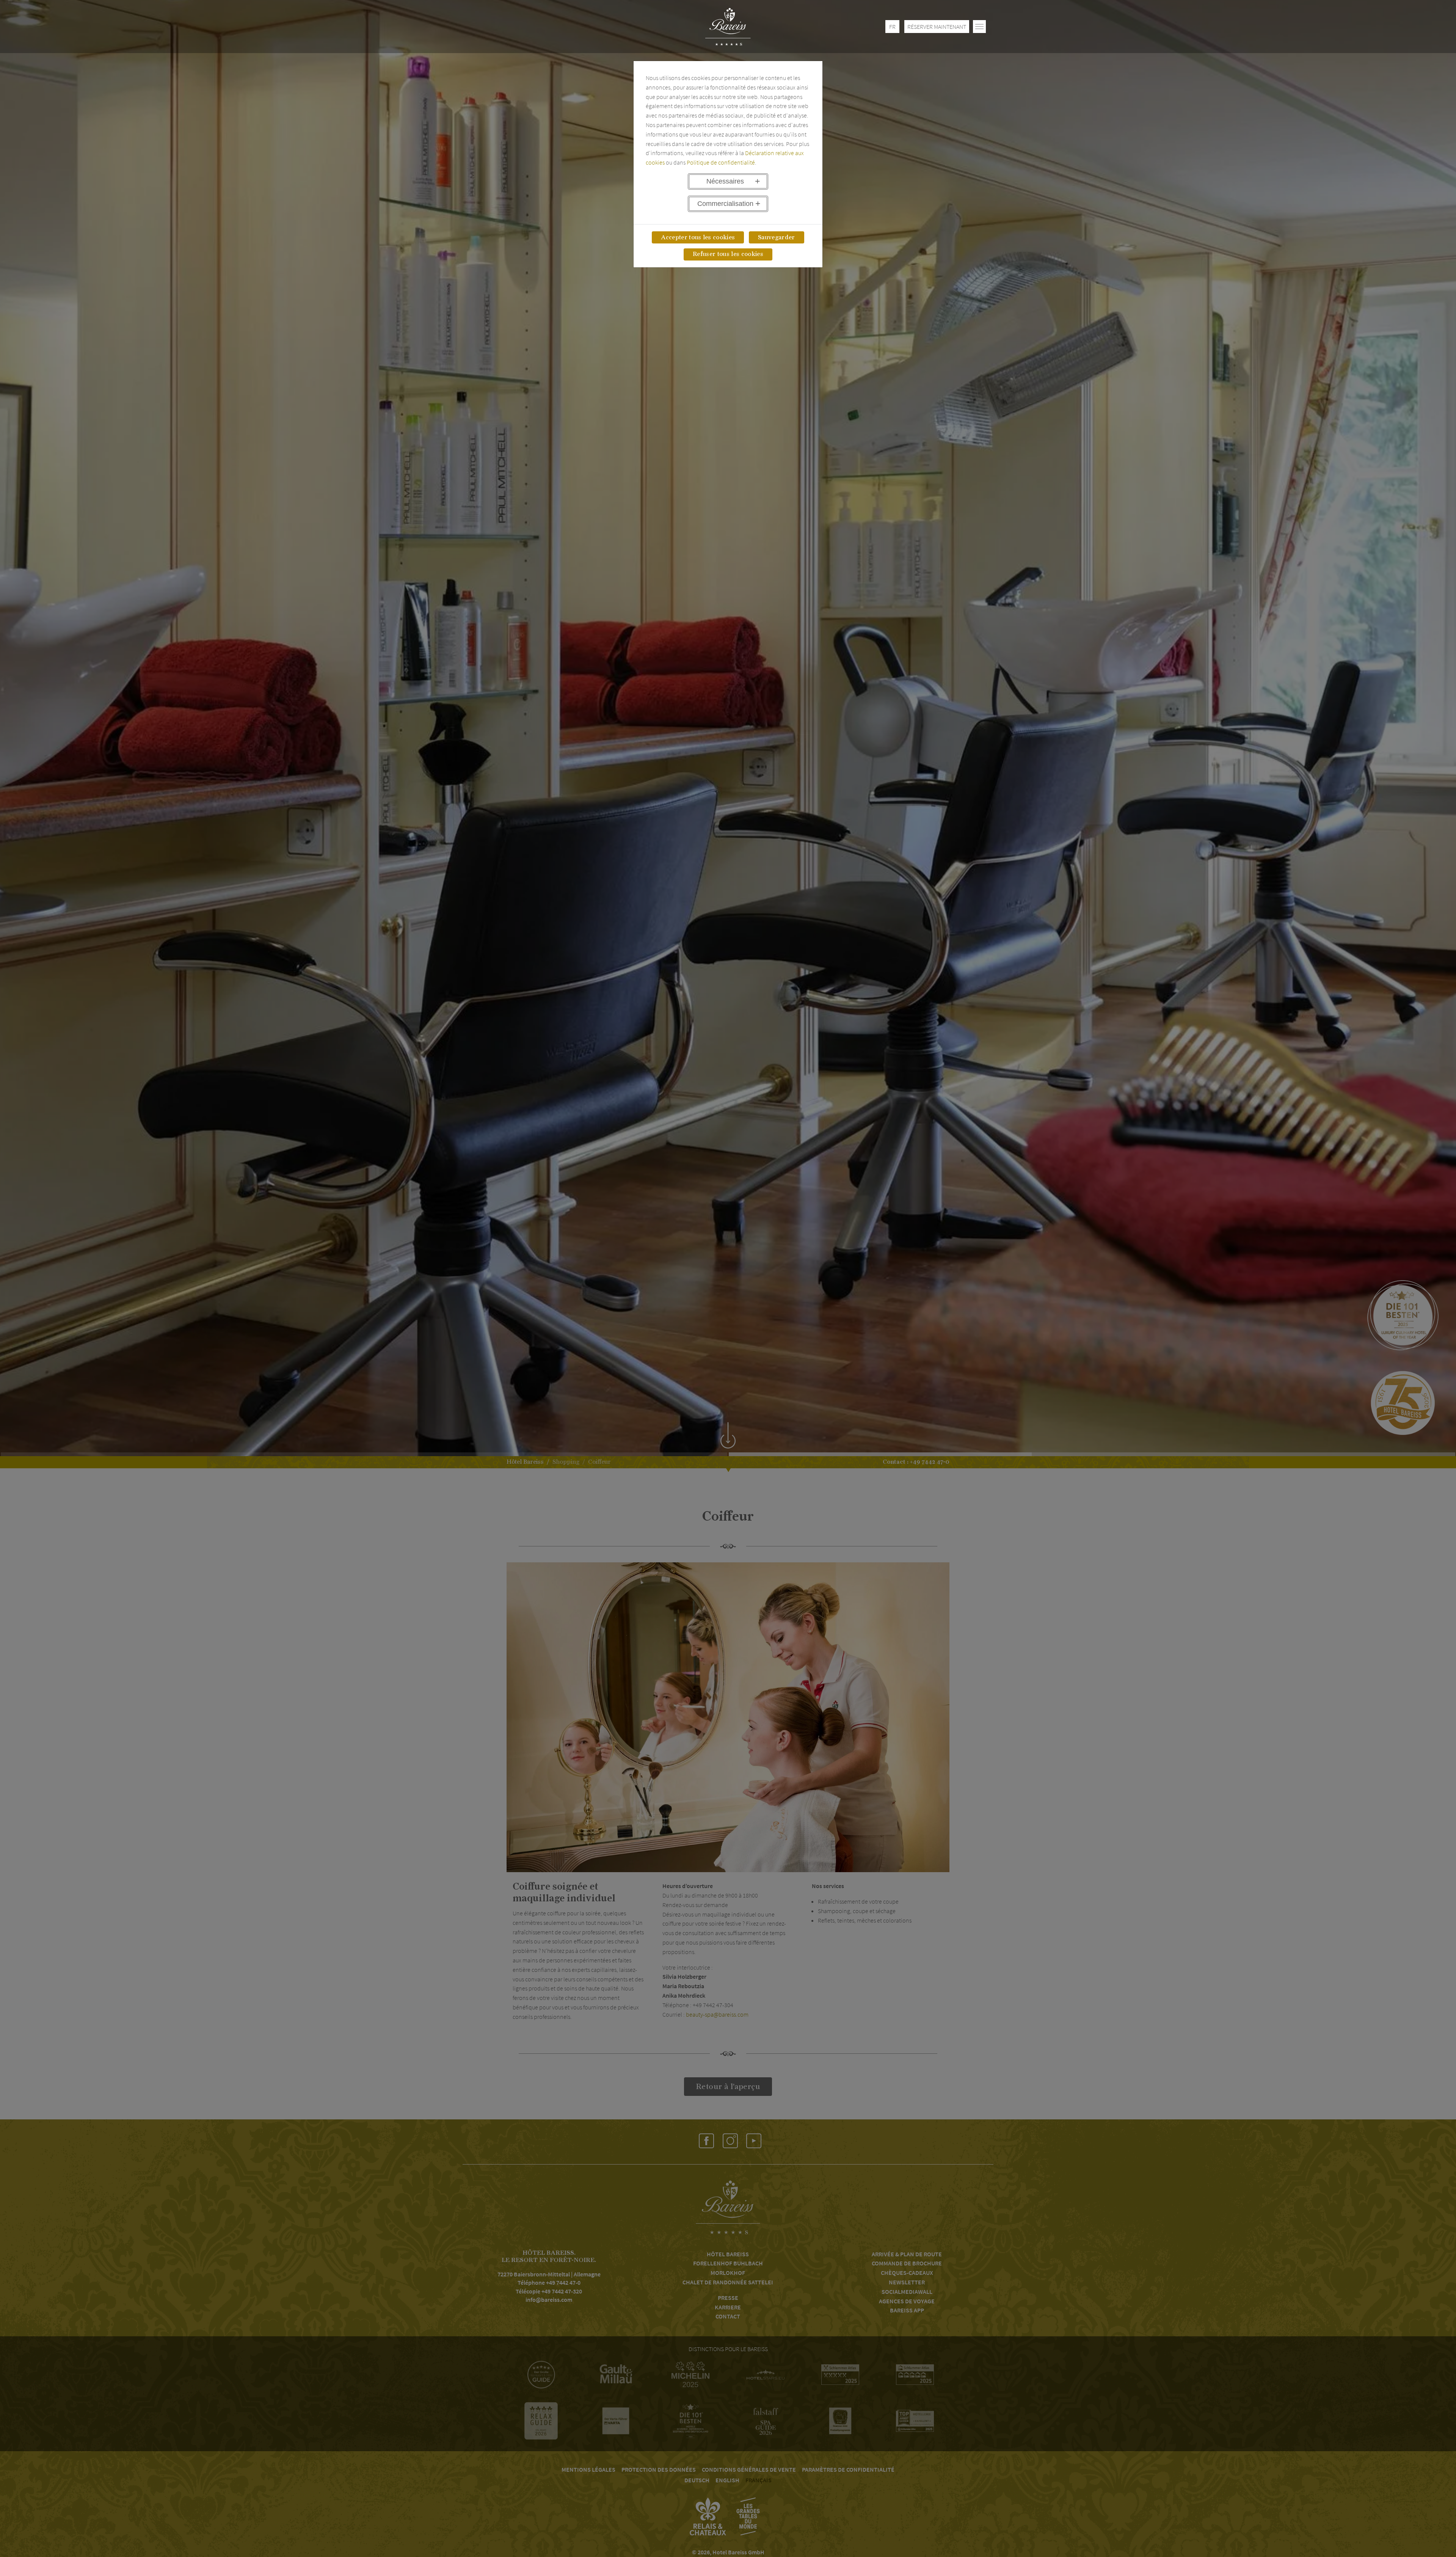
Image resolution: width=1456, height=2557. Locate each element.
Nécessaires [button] (725, 181)
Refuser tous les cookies (728, 254)
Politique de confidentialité (721, 162)
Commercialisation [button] (725, 204)
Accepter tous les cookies (698, 237)
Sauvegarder (777, 237)
